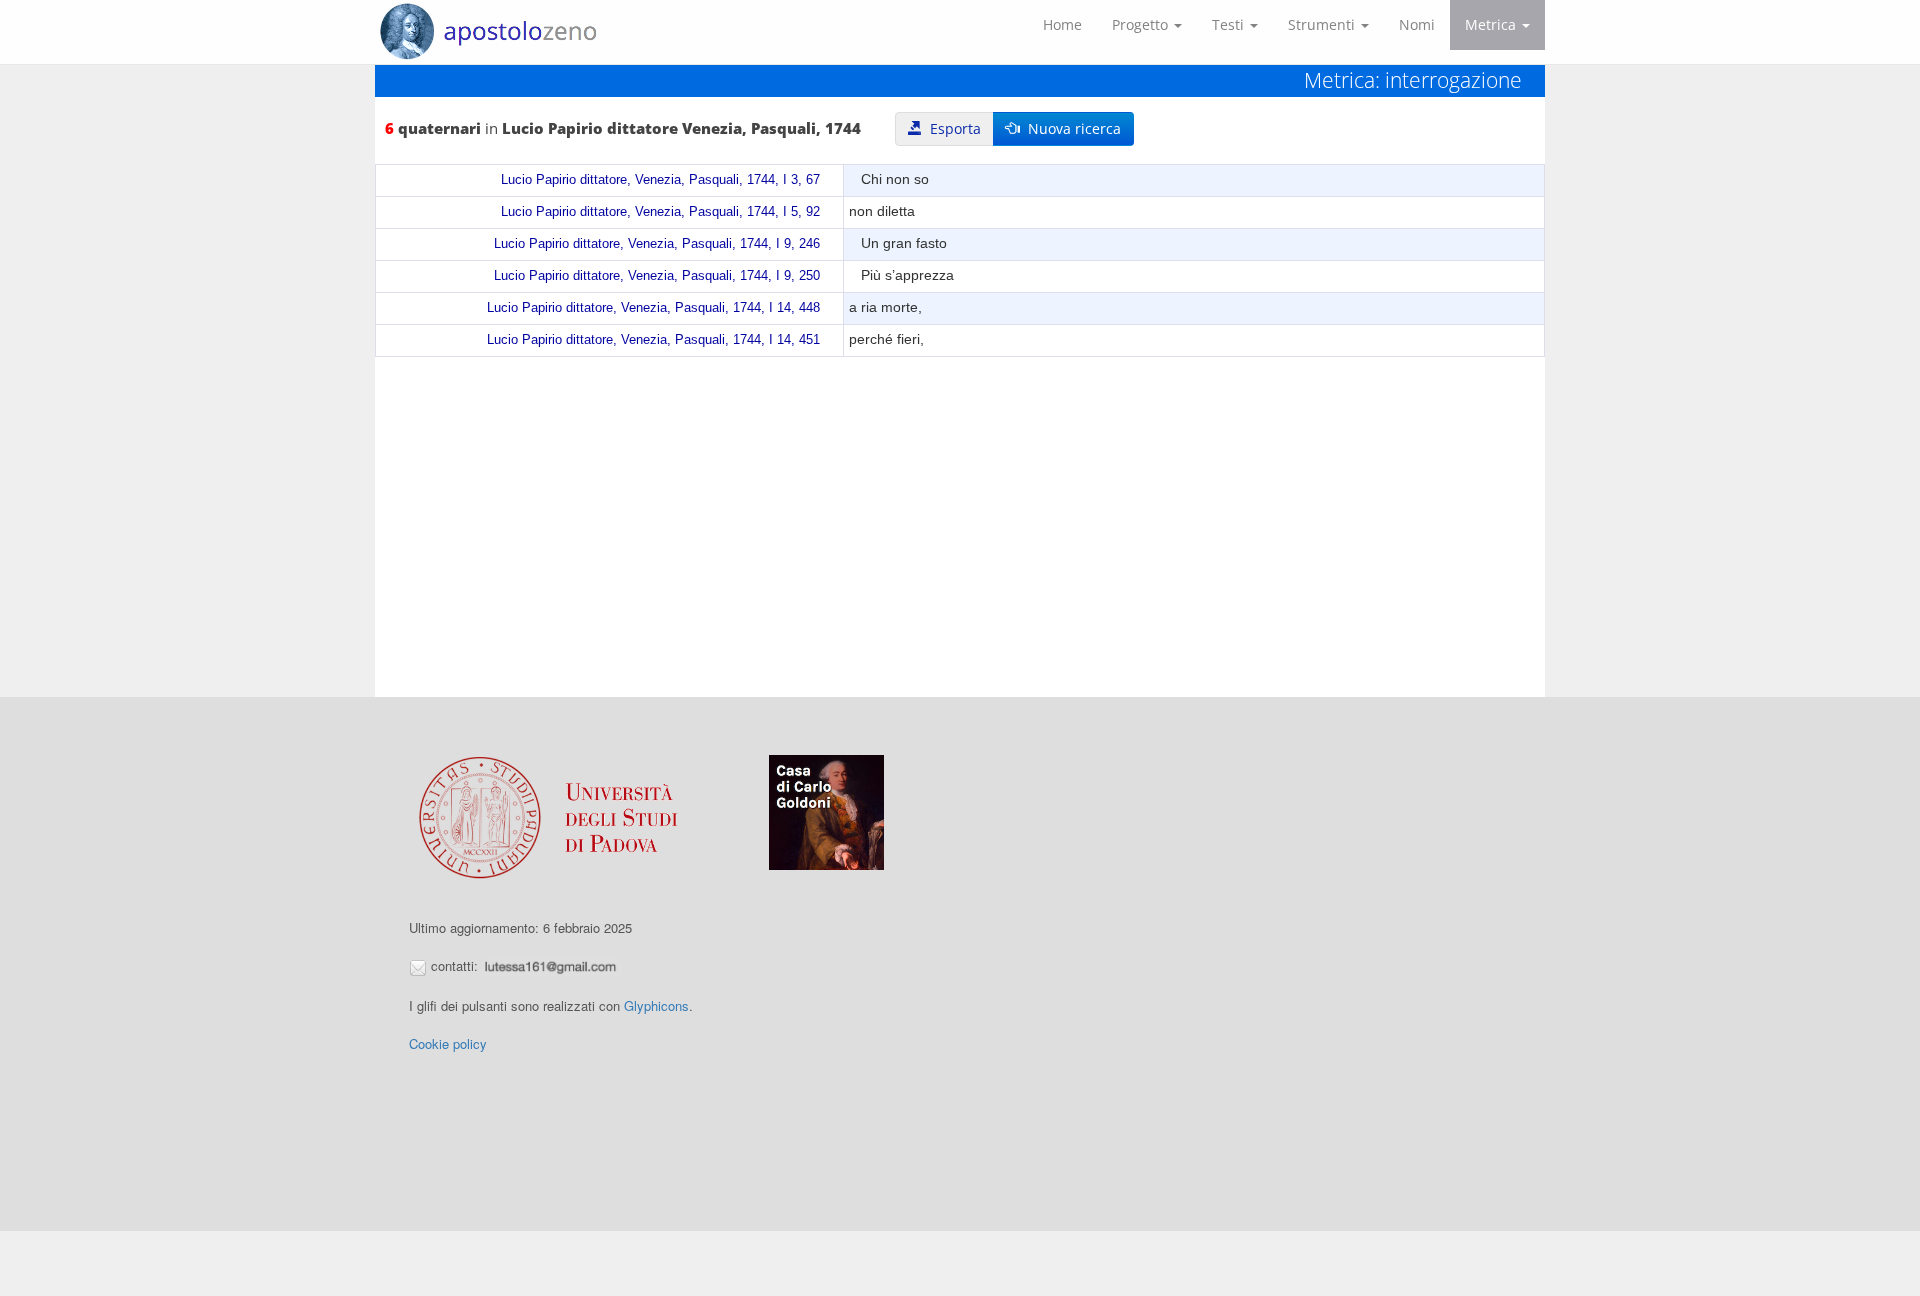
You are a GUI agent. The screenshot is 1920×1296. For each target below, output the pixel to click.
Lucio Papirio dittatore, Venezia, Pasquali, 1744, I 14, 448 (653, 308)
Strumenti (1323, 24)
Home (1062, 24)
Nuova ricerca (1070, 128)
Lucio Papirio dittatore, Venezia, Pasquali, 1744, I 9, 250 (657, 276)
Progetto (1142, 24)
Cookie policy (448, 1043)
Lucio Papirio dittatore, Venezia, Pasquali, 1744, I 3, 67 (660, 180)
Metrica (1492, 24)
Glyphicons (656, 1005)
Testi (1230, 24)
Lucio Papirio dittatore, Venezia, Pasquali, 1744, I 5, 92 (660, 212)
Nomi (1417, 24)
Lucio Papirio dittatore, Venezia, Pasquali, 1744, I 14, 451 (653, 340)
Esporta (951, 128)
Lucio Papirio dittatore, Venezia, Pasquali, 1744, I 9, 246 (657, 244)
